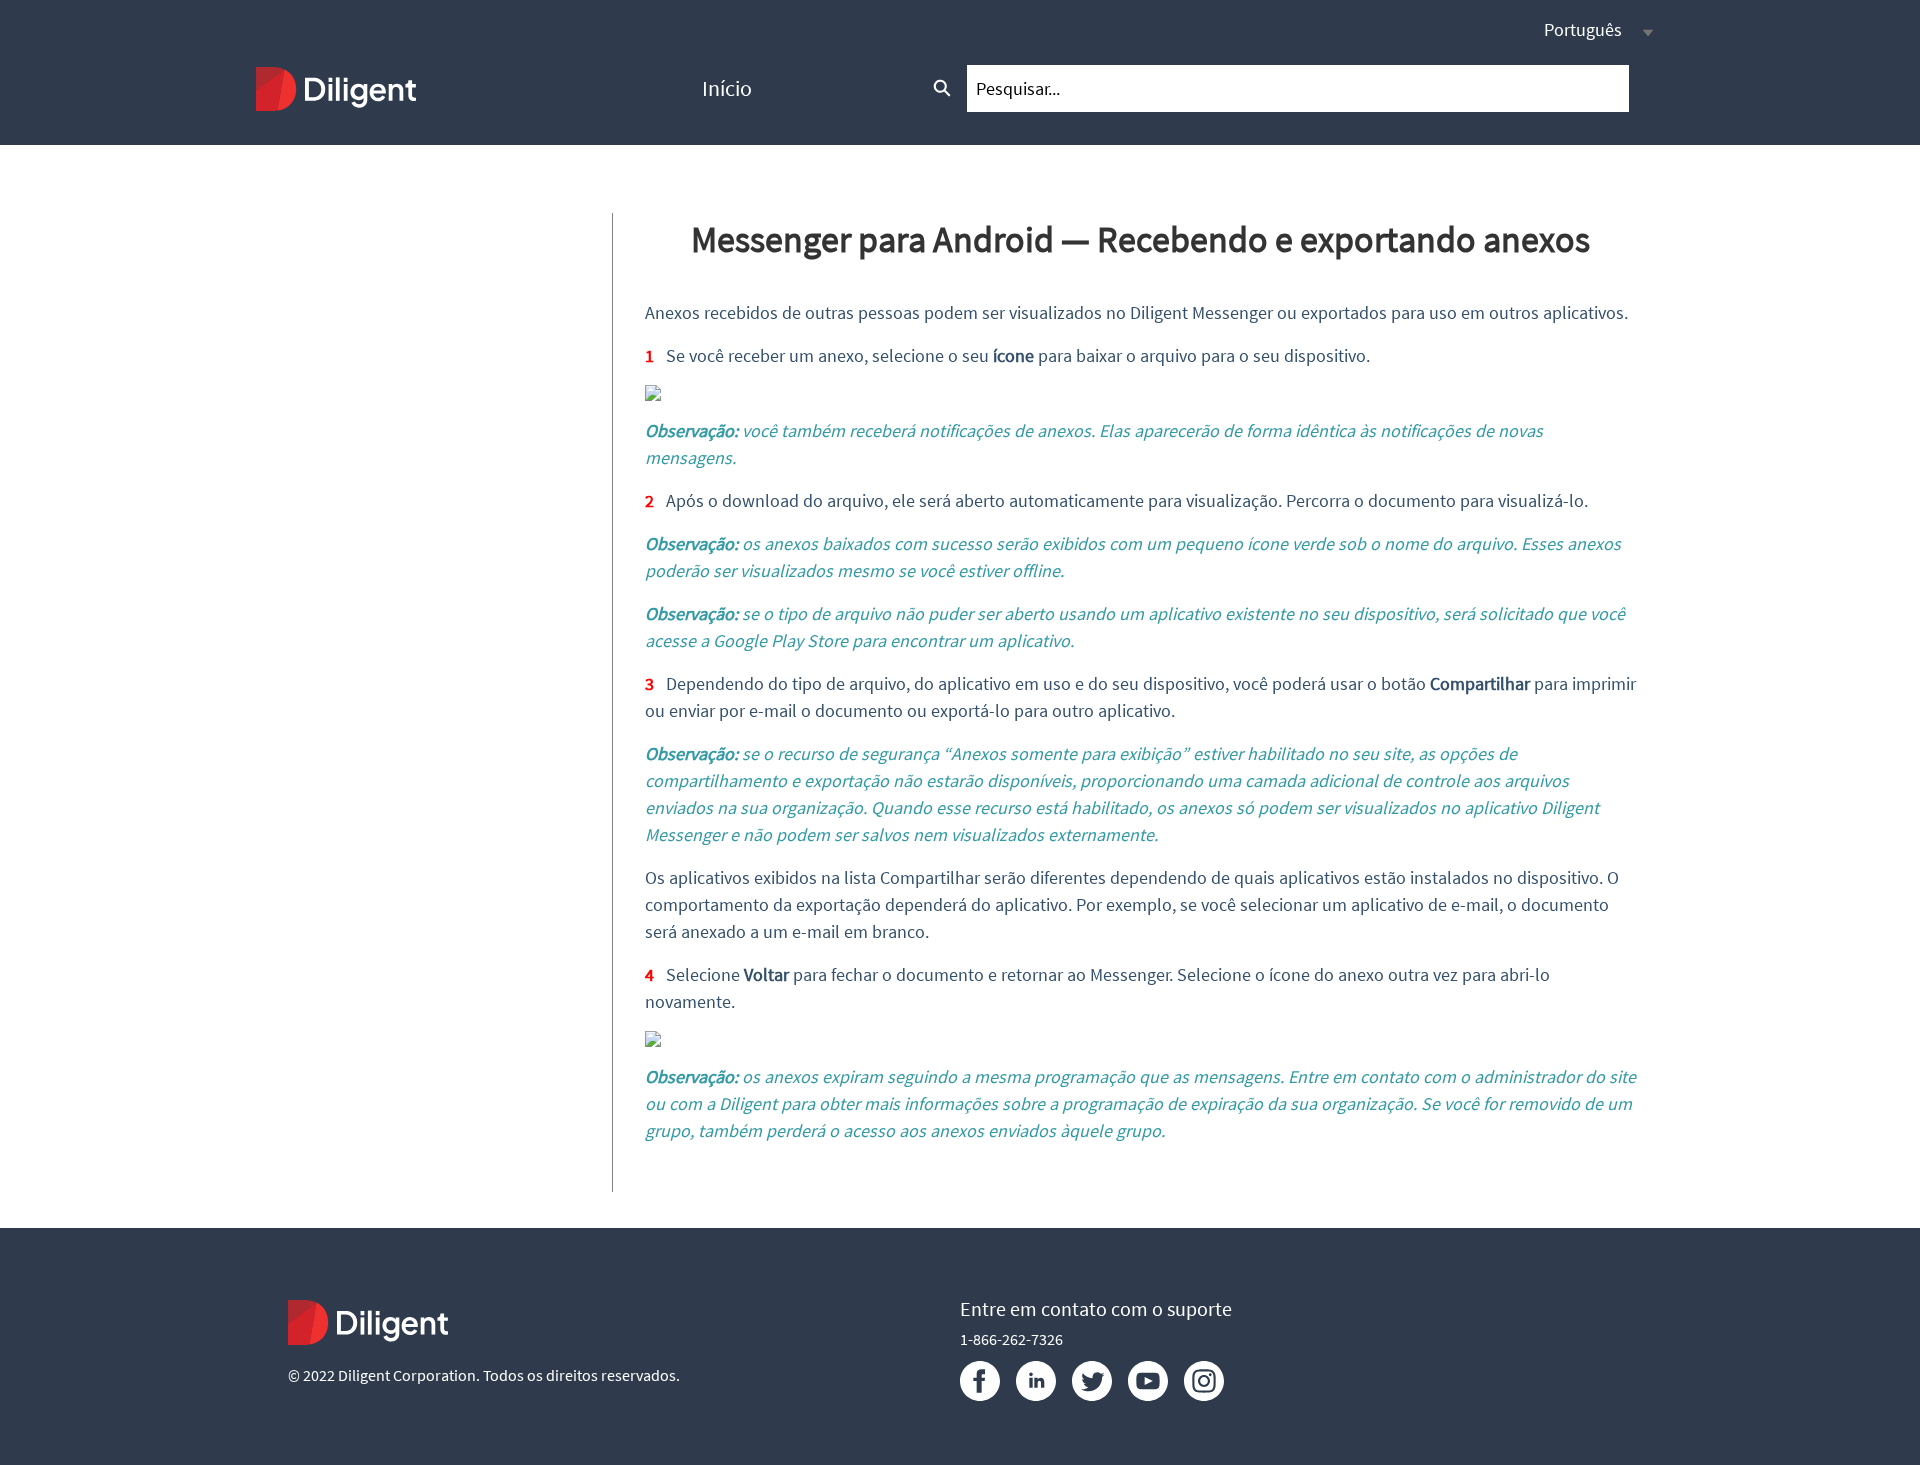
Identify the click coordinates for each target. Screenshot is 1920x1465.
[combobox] (1298, 89)
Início (727, 88)
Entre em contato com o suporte (1096, 1308)
